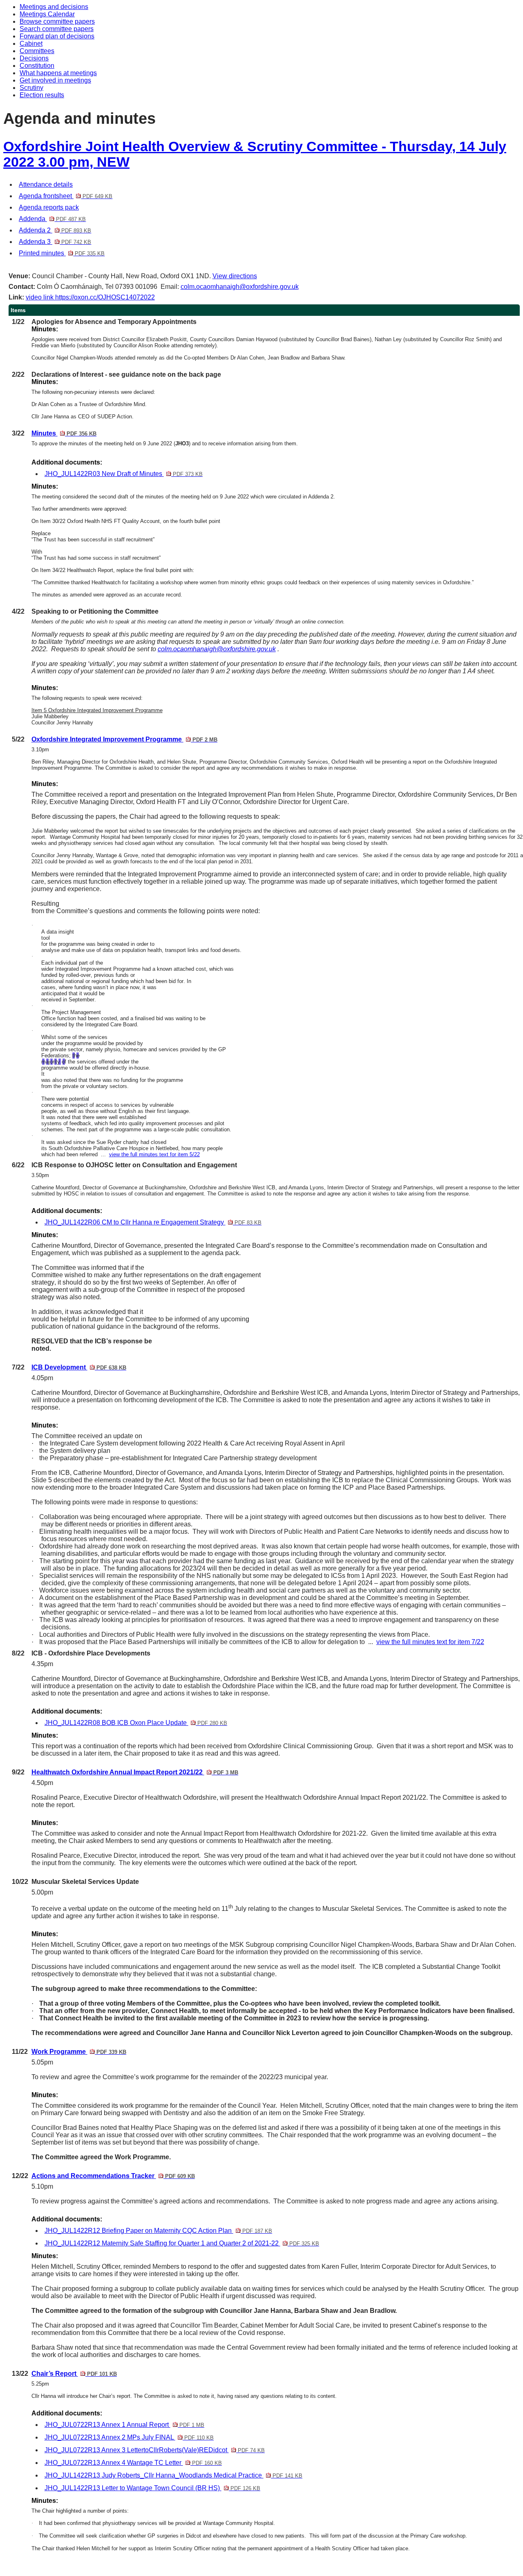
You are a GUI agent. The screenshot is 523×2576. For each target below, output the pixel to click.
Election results (42, 95)
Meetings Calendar (47, 14)
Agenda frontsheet (66, 196)
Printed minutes (62, 253)
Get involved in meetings (55, 80)
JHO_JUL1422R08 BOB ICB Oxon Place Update (136, 1723)
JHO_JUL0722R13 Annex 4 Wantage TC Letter (133, 2463)
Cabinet (31, 44)
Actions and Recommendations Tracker (113, 2176)
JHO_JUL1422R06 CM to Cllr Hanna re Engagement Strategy (153, 1222)
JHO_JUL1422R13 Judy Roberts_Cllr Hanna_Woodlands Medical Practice (173, 2475)
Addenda (52, 219)
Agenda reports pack (49, 207)
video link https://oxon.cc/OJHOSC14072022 (90, 297)
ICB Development (79, 1367)
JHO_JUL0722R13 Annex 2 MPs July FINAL (129, 2437)
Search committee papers (57, 29)
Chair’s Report (74, 2374)
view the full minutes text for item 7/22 (430, 1642)
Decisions (34, 58)
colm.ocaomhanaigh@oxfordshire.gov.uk (240, 287)
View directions (235, 276)
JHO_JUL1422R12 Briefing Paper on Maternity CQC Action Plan (158, 2231)
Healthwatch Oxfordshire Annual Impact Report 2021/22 (135, 1772)
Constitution (37, 66)
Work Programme (79, 2052)
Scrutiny (31, 88)
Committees (37, 51)
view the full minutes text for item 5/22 (154, 1154)
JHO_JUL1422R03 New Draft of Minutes (124, 474)
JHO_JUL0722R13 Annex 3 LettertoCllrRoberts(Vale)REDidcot (155, 2450)
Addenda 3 (55, 242)
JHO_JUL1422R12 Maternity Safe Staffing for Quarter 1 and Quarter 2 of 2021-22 (182, 2243)
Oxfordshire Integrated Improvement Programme (124, 739)
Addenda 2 (55, 230)
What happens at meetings (58, 73)
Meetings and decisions (54, 7)
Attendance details (46, 184)
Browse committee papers (57, 21)
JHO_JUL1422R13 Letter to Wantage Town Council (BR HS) (152, 2488)
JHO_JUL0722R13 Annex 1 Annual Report (124, 2425)
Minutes (64, 433)
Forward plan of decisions (57, 36)
